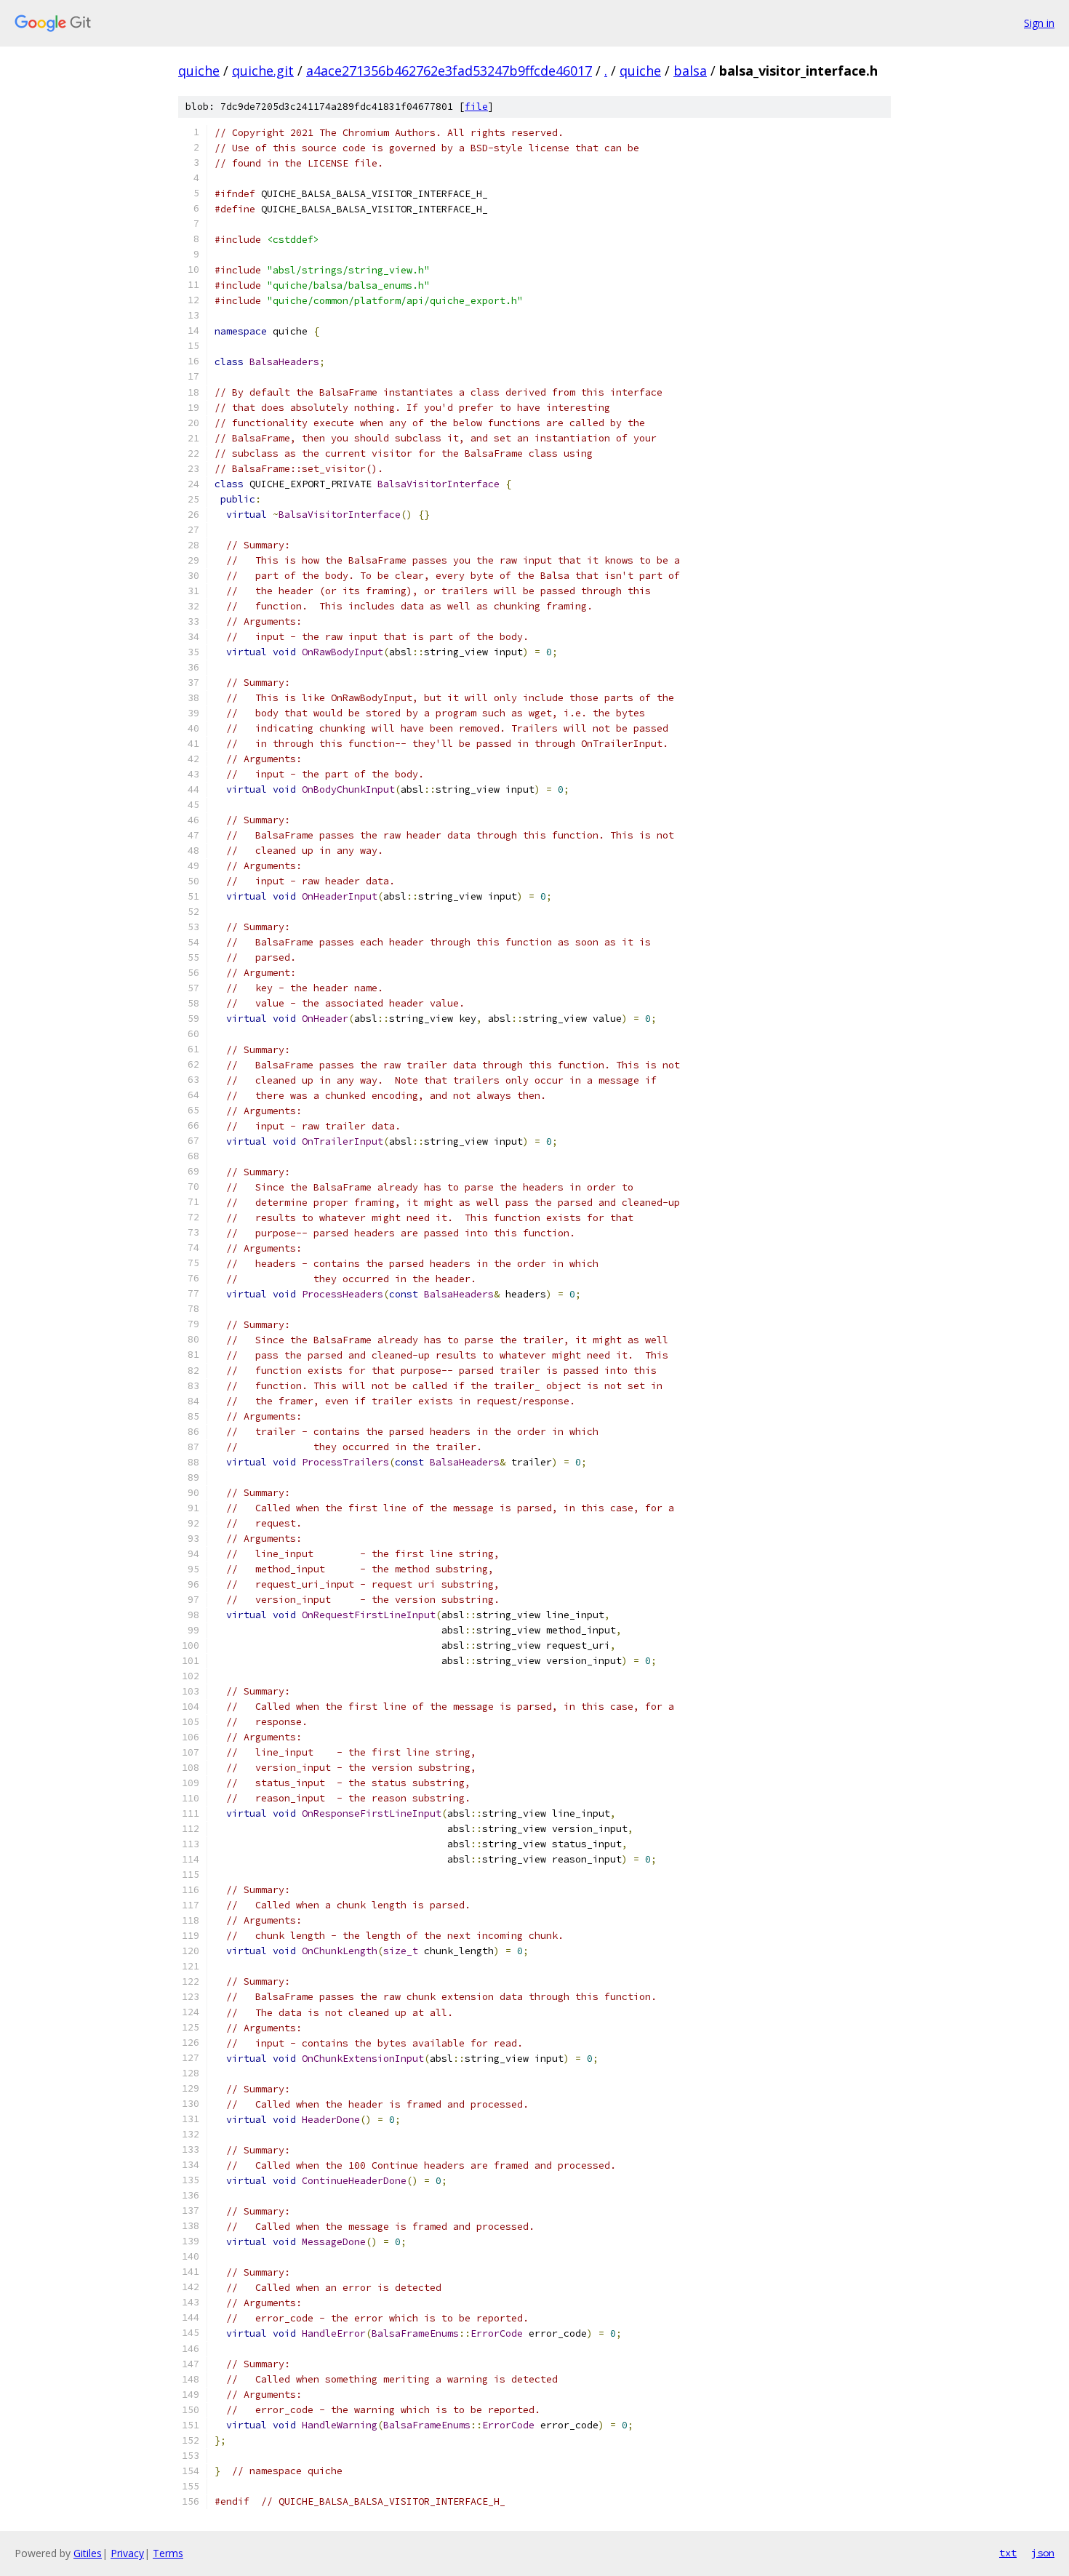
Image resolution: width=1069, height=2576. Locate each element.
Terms (168, 2553)
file (476, 107)
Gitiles (88, 2553)
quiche (199, 71)
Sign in (1039, 23)
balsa (690, 71)
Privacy (127, 2553)
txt (1008, 2553)
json (1043, 2553)
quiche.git (263, 71)
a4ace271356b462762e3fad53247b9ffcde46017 (449, 71)
